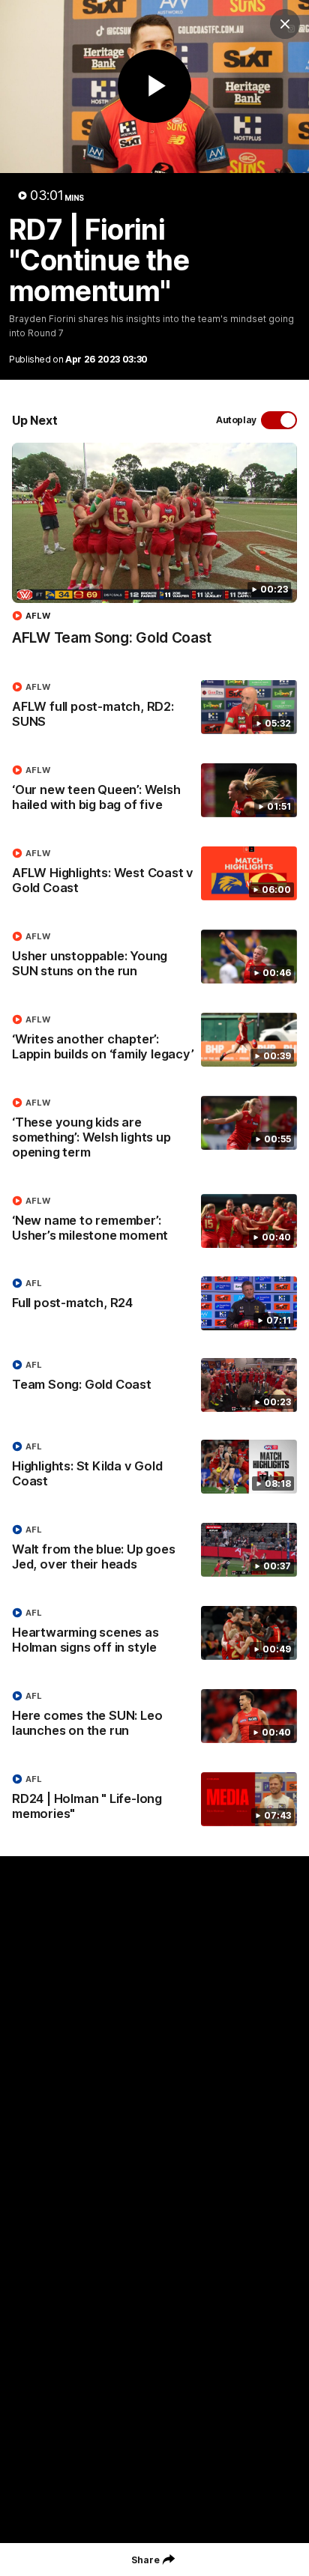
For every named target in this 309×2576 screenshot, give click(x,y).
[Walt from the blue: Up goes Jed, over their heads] (154, 1551)
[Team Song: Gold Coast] (154, 1385)
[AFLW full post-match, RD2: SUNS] (154, 708)
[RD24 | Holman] (154, 1800)
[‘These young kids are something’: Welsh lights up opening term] (154, 1131)
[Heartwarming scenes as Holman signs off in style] (154, 1634)
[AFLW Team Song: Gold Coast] (154, 552)
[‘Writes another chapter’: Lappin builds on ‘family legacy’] (154, 1040)
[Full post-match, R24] (154, 1303)
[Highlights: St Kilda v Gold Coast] (154, 1467)
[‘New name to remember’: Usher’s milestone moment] (154, 1222)
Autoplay (236, 420)
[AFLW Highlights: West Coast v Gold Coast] (154, 874)
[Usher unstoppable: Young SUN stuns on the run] (154, 957)
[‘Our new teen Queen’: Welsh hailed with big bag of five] (154, 791)
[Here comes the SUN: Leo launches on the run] (154, 1717)
